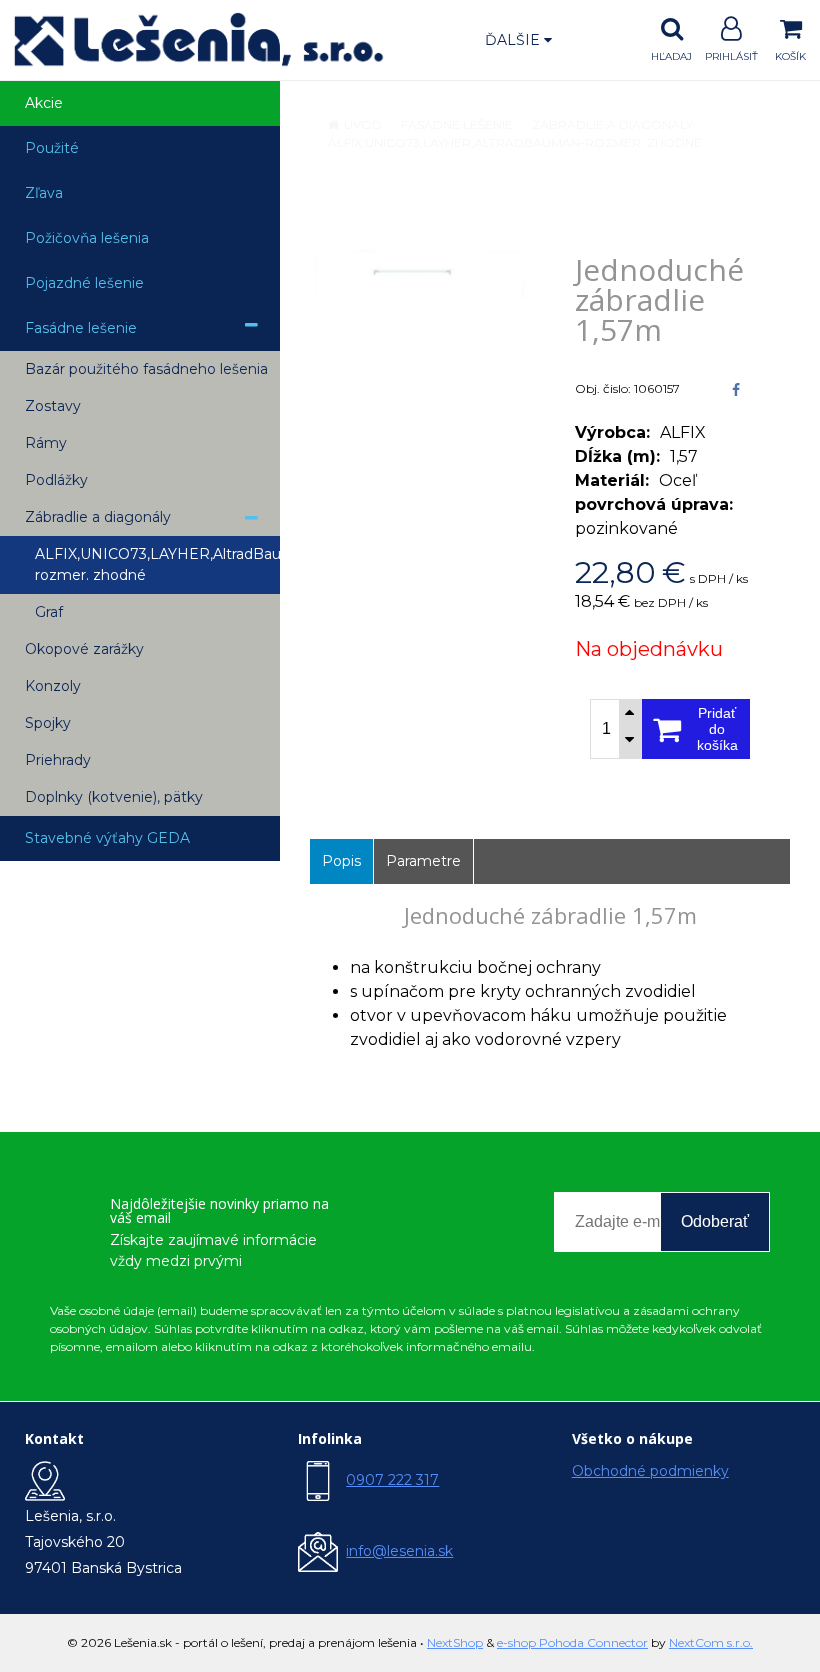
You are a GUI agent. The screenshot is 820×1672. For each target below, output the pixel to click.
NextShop (455, 1642)
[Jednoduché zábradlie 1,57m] (417, 273)
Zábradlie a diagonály (612, 124)
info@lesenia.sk (399, 1551)
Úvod (363, 124)
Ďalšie (514, 40)
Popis (341, 861)
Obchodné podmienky (650, 1471)
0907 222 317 (392, 1480)
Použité (52, 148)
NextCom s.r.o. (711, 1642)
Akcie (44, 103)
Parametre (423, 861)
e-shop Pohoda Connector (572, 1642)
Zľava (44, 193)
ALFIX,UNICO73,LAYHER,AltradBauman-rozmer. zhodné (515, 142)
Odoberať (715, 1221)
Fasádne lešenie (457, 124)
